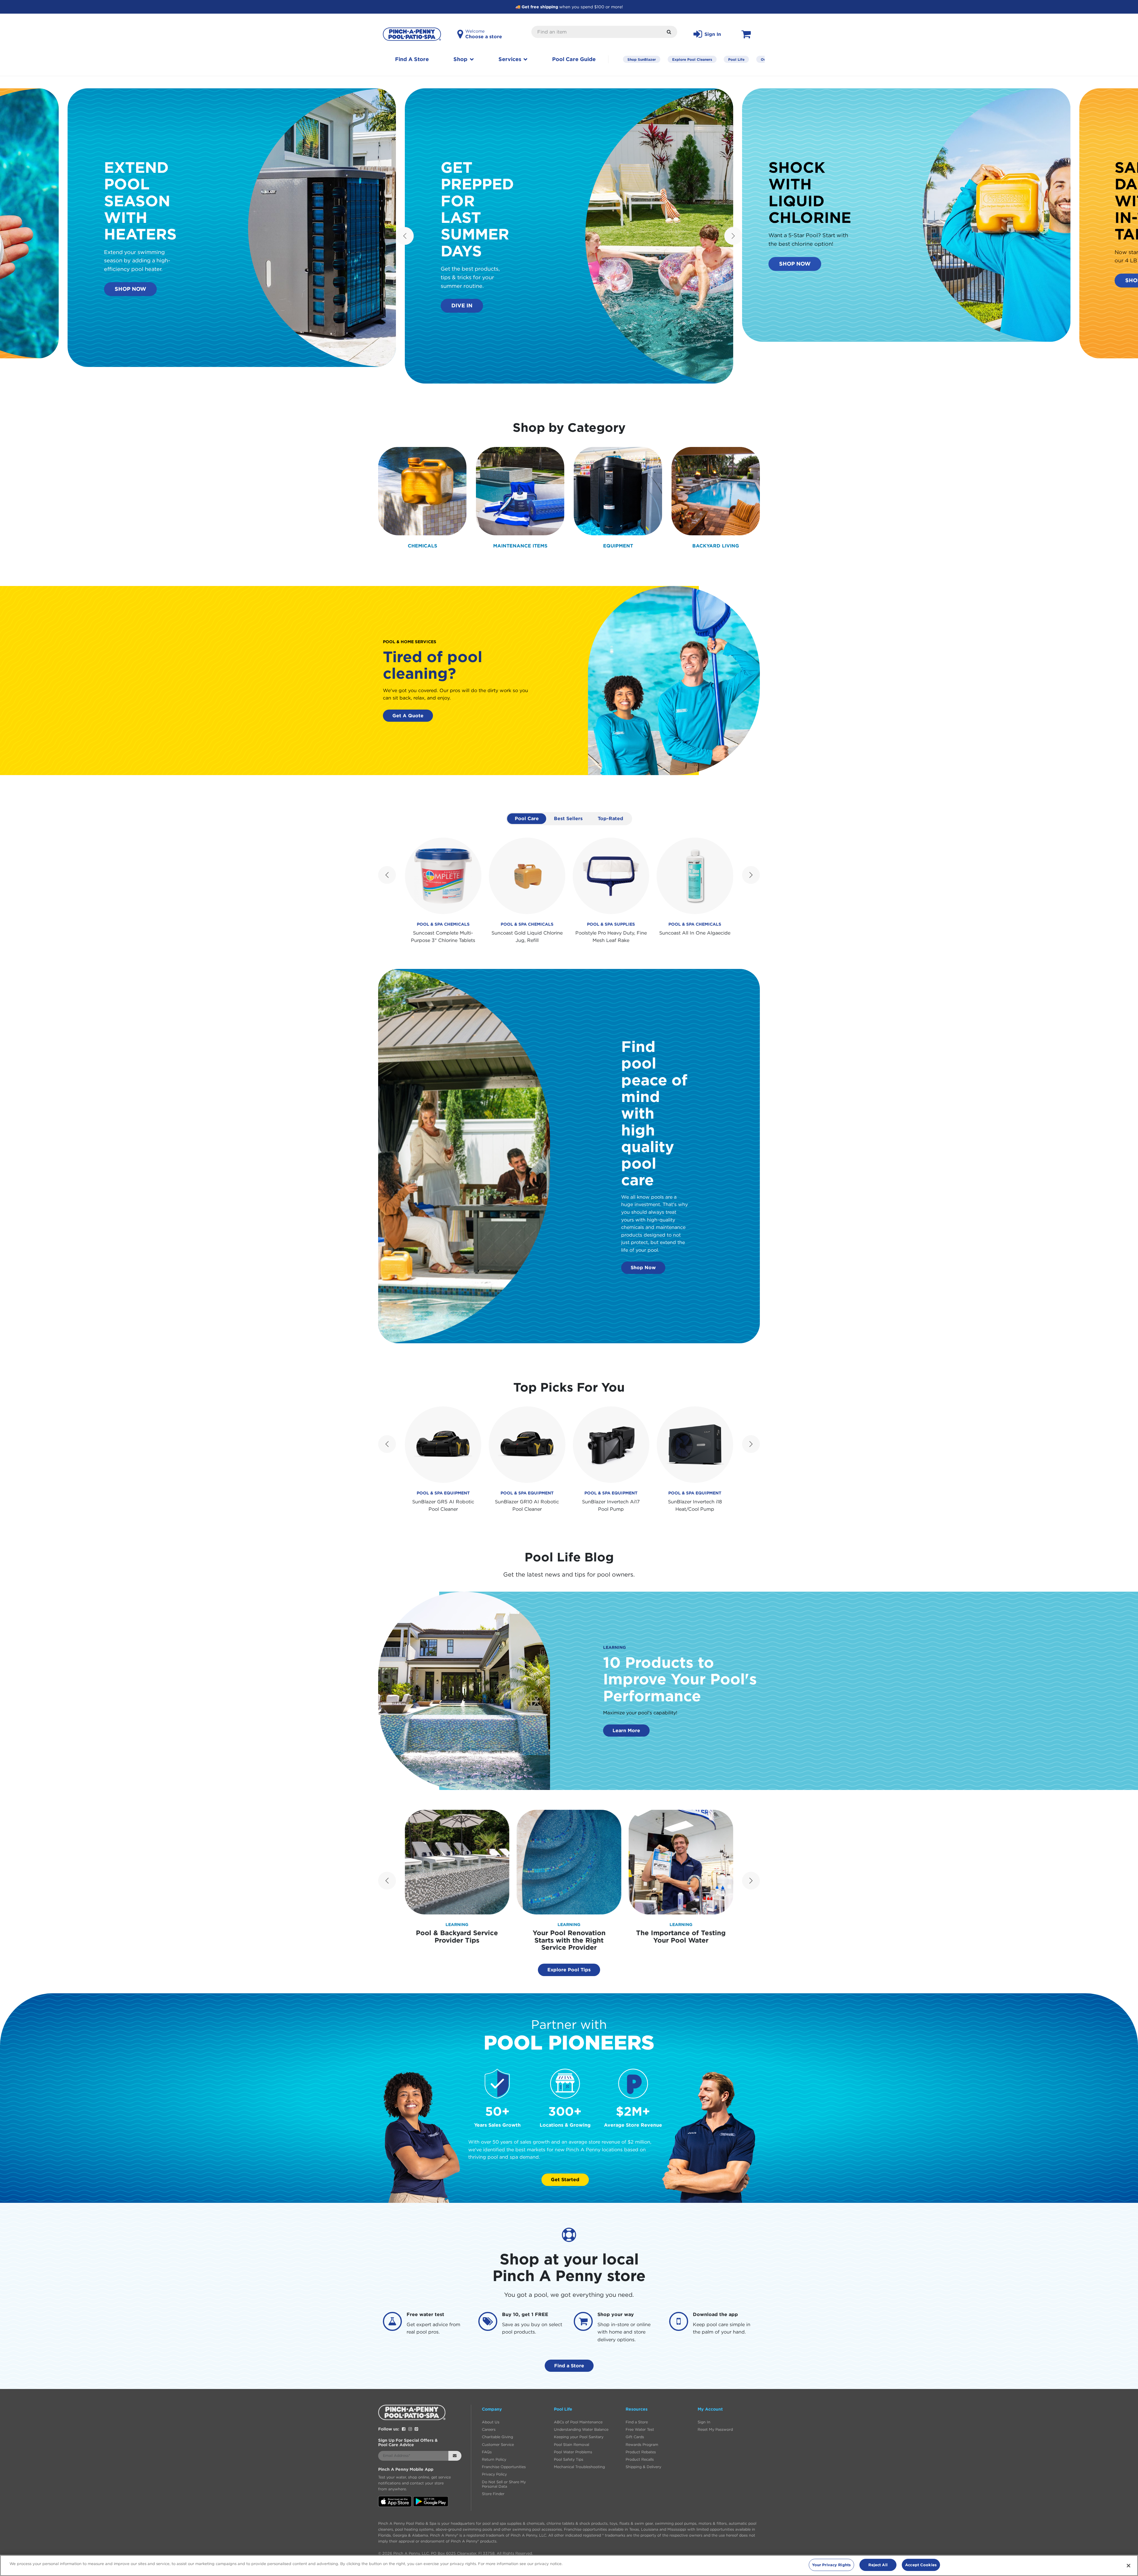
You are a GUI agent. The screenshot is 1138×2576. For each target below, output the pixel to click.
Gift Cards (635, 2437)
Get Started (565, 2179)
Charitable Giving (497, 2437)
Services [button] (511, 59)
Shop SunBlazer (642, 59)
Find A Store (412, 59)
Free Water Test (640, 2429)
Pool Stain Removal (572, 2445)
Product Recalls (640, 2459)
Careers (489, 2429)
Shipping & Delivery (643, 2467)
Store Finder (493, 2494)
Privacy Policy (494, 2474)
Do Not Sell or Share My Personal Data (504, 2484)
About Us (491, 2422)
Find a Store (569, 2366)
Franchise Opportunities (504, 2467)
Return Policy (494, 2459)
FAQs (487, 2452)
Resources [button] (637, 2409)
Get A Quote (408, 716)
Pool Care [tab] (527, 818)
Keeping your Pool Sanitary (579, 2437)
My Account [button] (710, 2409)
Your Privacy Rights (831, 2565)
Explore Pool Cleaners (692, 59)
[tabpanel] (569, 891)
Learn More (626, 1730)
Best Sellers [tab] (568, 818)
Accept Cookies (921, 2565)
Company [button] (492, 2409)
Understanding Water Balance (581, 2429)
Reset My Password (715, 2429)
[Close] (1129, 2566)
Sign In (704, 2422)
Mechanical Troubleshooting (579, 2467)
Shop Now (643, 1267)
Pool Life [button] (563, 2409)
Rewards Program (642, 2445)
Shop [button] (461, 59)
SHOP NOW (130, 289)
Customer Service (498, 2445)
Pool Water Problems (573, 2452)
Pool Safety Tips (569, 2459)
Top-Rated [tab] (610, 818)
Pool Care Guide (574, 59)
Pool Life (736, 59)
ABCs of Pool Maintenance (578, 2422)
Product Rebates (641, 2452)
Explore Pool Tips (569, 1970)
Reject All (878, 2565)
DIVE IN (462, 305)
